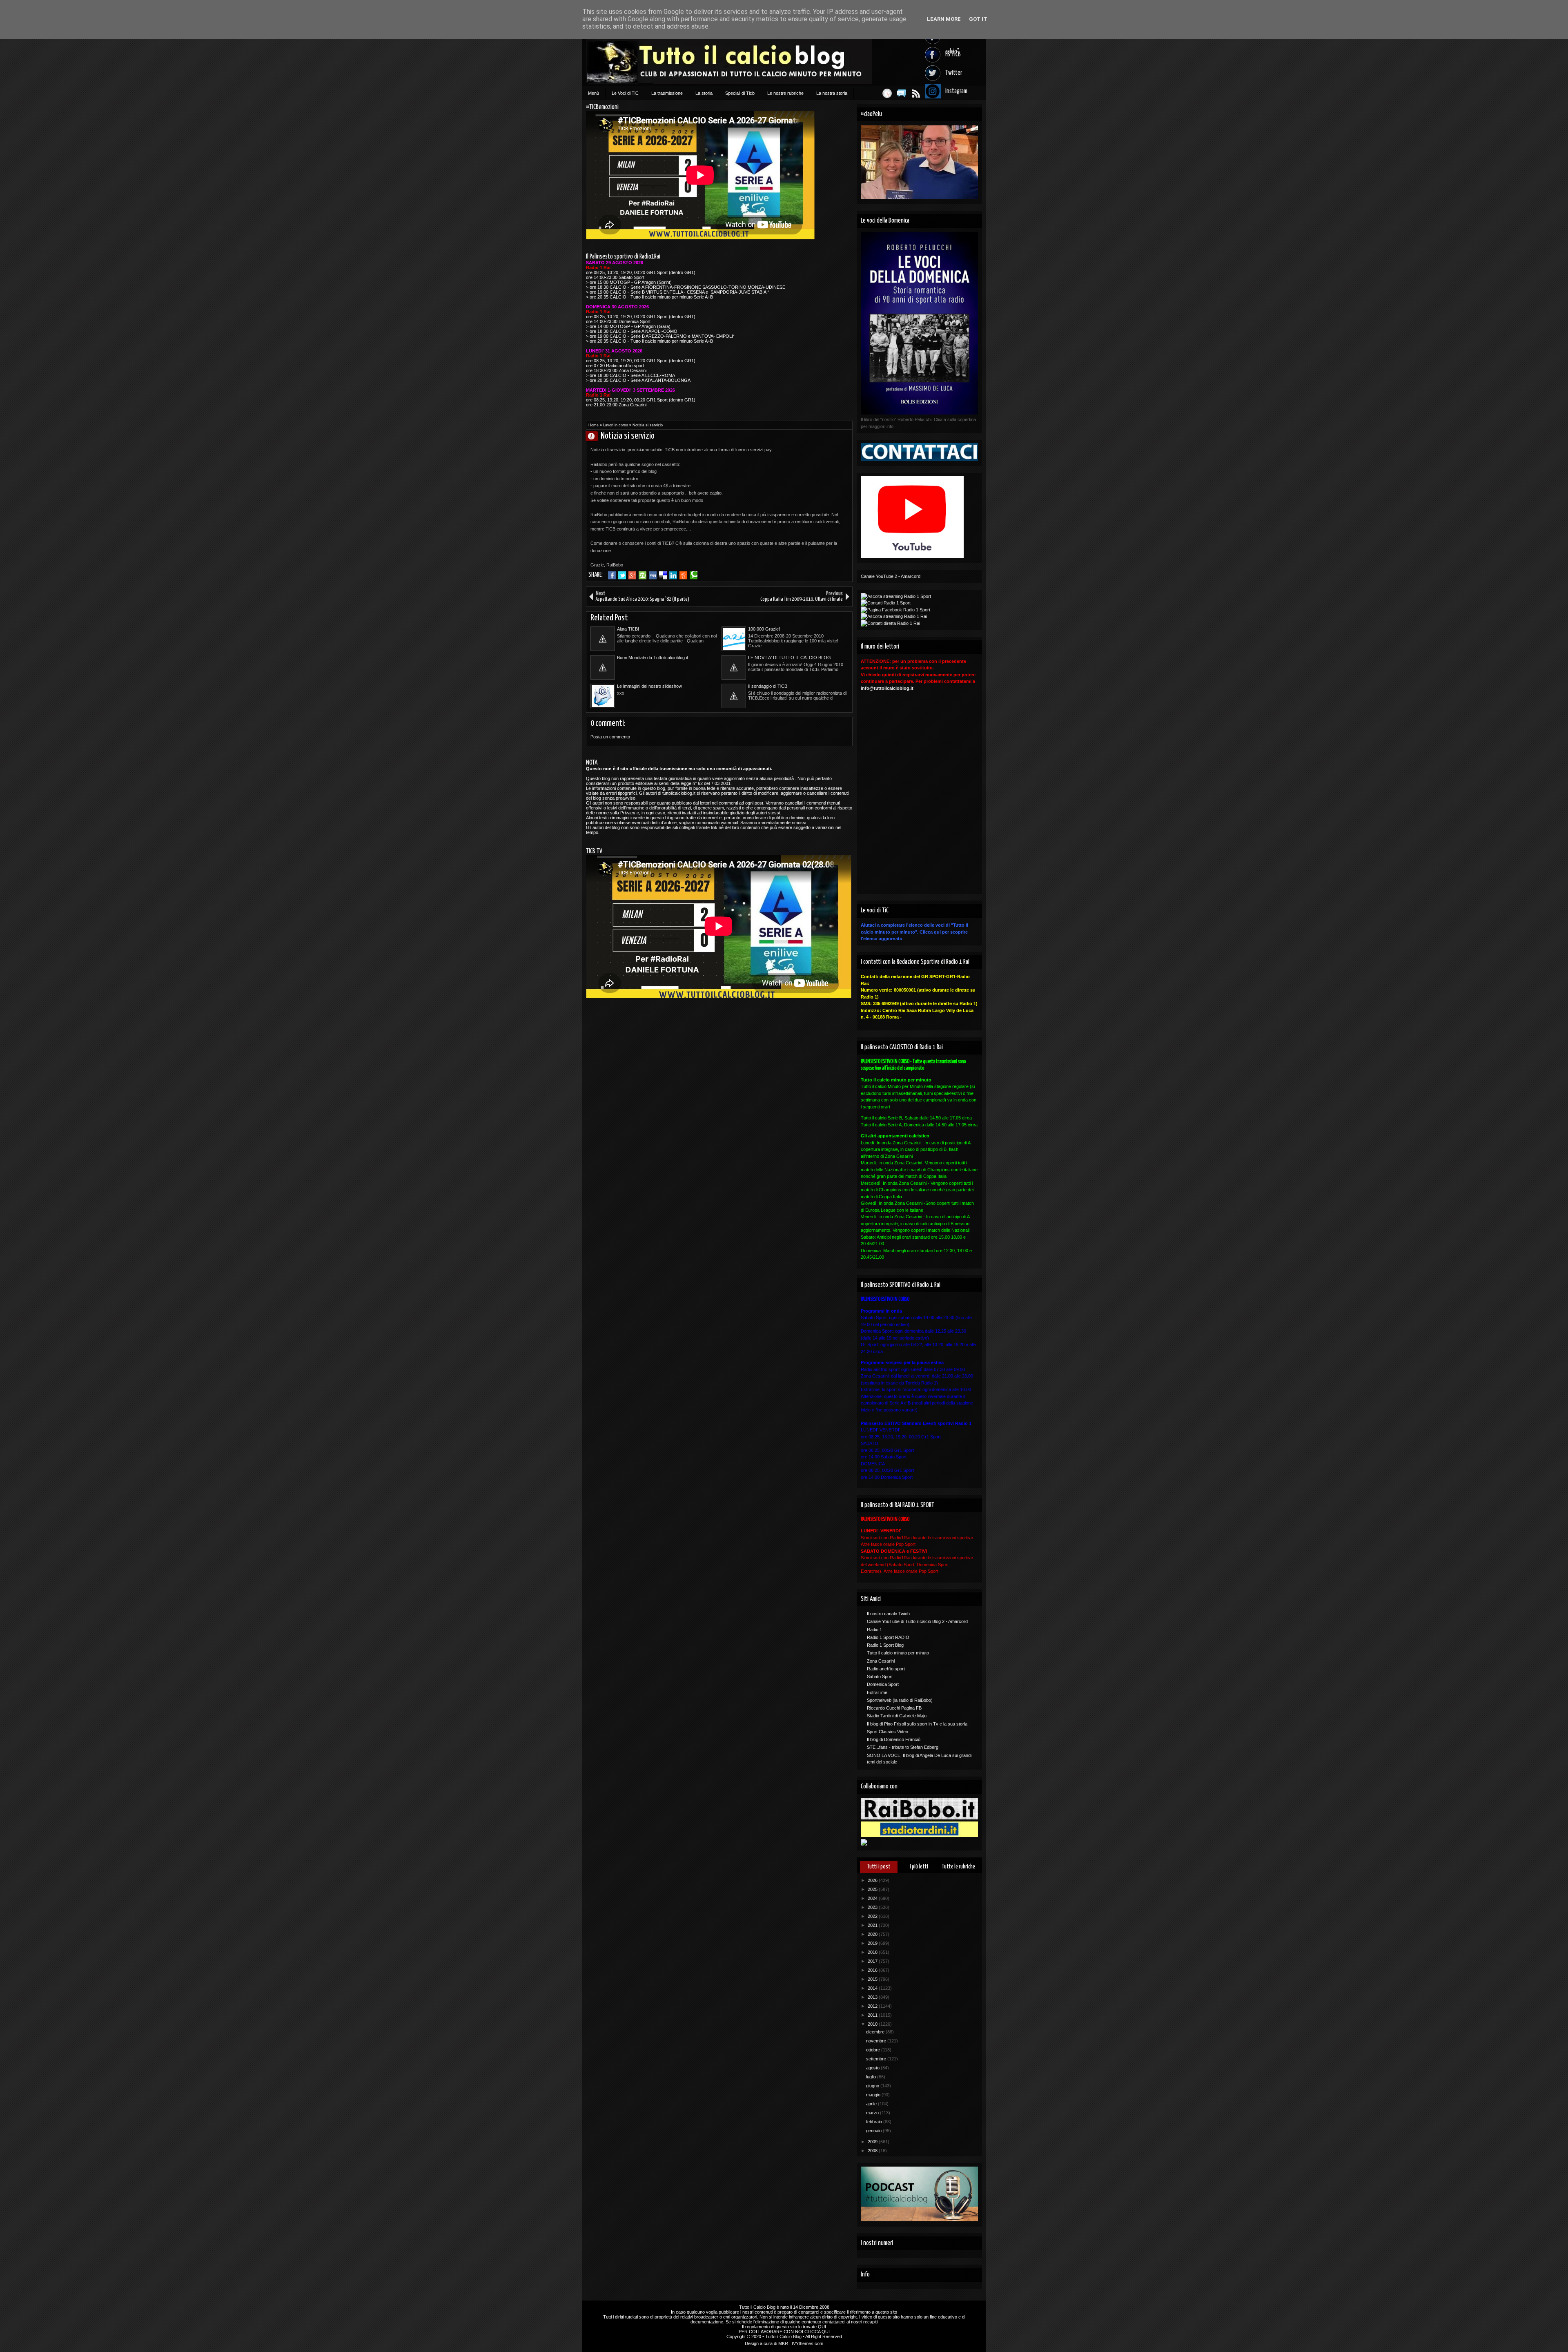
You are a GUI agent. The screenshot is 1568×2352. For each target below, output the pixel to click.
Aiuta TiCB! (628, 629)
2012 (873, 2006)
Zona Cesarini (881, 1661)
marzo (873, 2113)
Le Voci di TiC (625, 93)
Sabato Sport (880, 1676)
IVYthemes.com (807, 2343)
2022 (873, 1916)
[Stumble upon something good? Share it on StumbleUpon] (643, 575)
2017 (873, 1961)
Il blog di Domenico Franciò (894, 1739)
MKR (783, 2343)
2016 (873, 1970)
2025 (873, 1889)
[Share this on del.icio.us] (663, 575)
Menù (594, 93)
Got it (978, 19)
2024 (873, 1898)
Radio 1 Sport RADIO (888, 1637)
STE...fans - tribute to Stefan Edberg (903, 1747)
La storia (704, 93)
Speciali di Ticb (740, 93)
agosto (873, 2068)
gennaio (874, 2131)
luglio (872, 2077)
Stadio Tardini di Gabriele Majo (897, 1716)
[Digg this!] (653, 575)
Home (594, 425)
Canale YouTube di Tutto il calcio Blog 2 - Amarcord (917, 1621)
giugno (873, 2086)
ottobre (874, 2050)
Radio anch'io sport (886, 1669)
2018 (873, 1952)
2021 (873, 1925)
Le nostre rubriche (785, 93)
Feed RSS (916, 93)
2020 (873, 1934)
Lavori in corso (616, 425)
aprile (872, 2104)
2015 (873, 1979)
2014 (873, 1988)
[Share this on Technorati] (694, 575)
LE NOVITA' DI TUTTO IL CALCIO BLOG (790, 658)
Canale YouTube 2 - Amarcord (891, 576)
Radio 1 (874, 1630)
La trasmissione (667, 93)
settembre (877, 2059)
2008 (873, 2151)
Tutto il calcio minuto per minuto (898, 1653)
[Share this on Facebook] (612, 575)
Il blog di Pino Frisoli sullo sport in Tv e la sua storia (917, 1724)
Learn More (944, 19)
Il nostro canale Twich (888, 1614)
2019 (873, 1943)
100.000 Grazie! (764, 629)
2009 (873, 2142)
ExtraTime (877, 1692)
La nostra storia (832, 93)
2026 (873, 1880)
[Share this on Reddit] (683, 575)
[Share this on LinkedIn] (673, 575)
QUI (822, 2327)
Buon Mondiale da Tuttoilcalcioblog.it (653, 658)
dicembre (876, 2032)
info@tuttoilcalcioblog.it (887, 688)
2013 (873, 1997)
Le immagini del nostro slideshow (649, 686)
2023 (873, 1907)
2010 (873, 2024)
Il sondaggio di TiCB (768, 686)
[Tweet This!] (622, 575)
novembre (877, 2041)
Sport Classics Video (888, 1732)
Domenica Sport (883, 1684)
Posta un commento (610, 737)
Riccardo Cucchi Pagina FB (894, 1708)
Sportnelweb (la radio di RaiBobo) (900, 1700)
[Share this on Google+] (632, 575)
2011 (873, 2015)
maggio (874, 2095)
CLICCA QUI (817, 2332)
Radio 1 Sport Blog (885, 1645)
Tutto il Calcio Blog (757, 2307)
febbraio (875, 2122)
